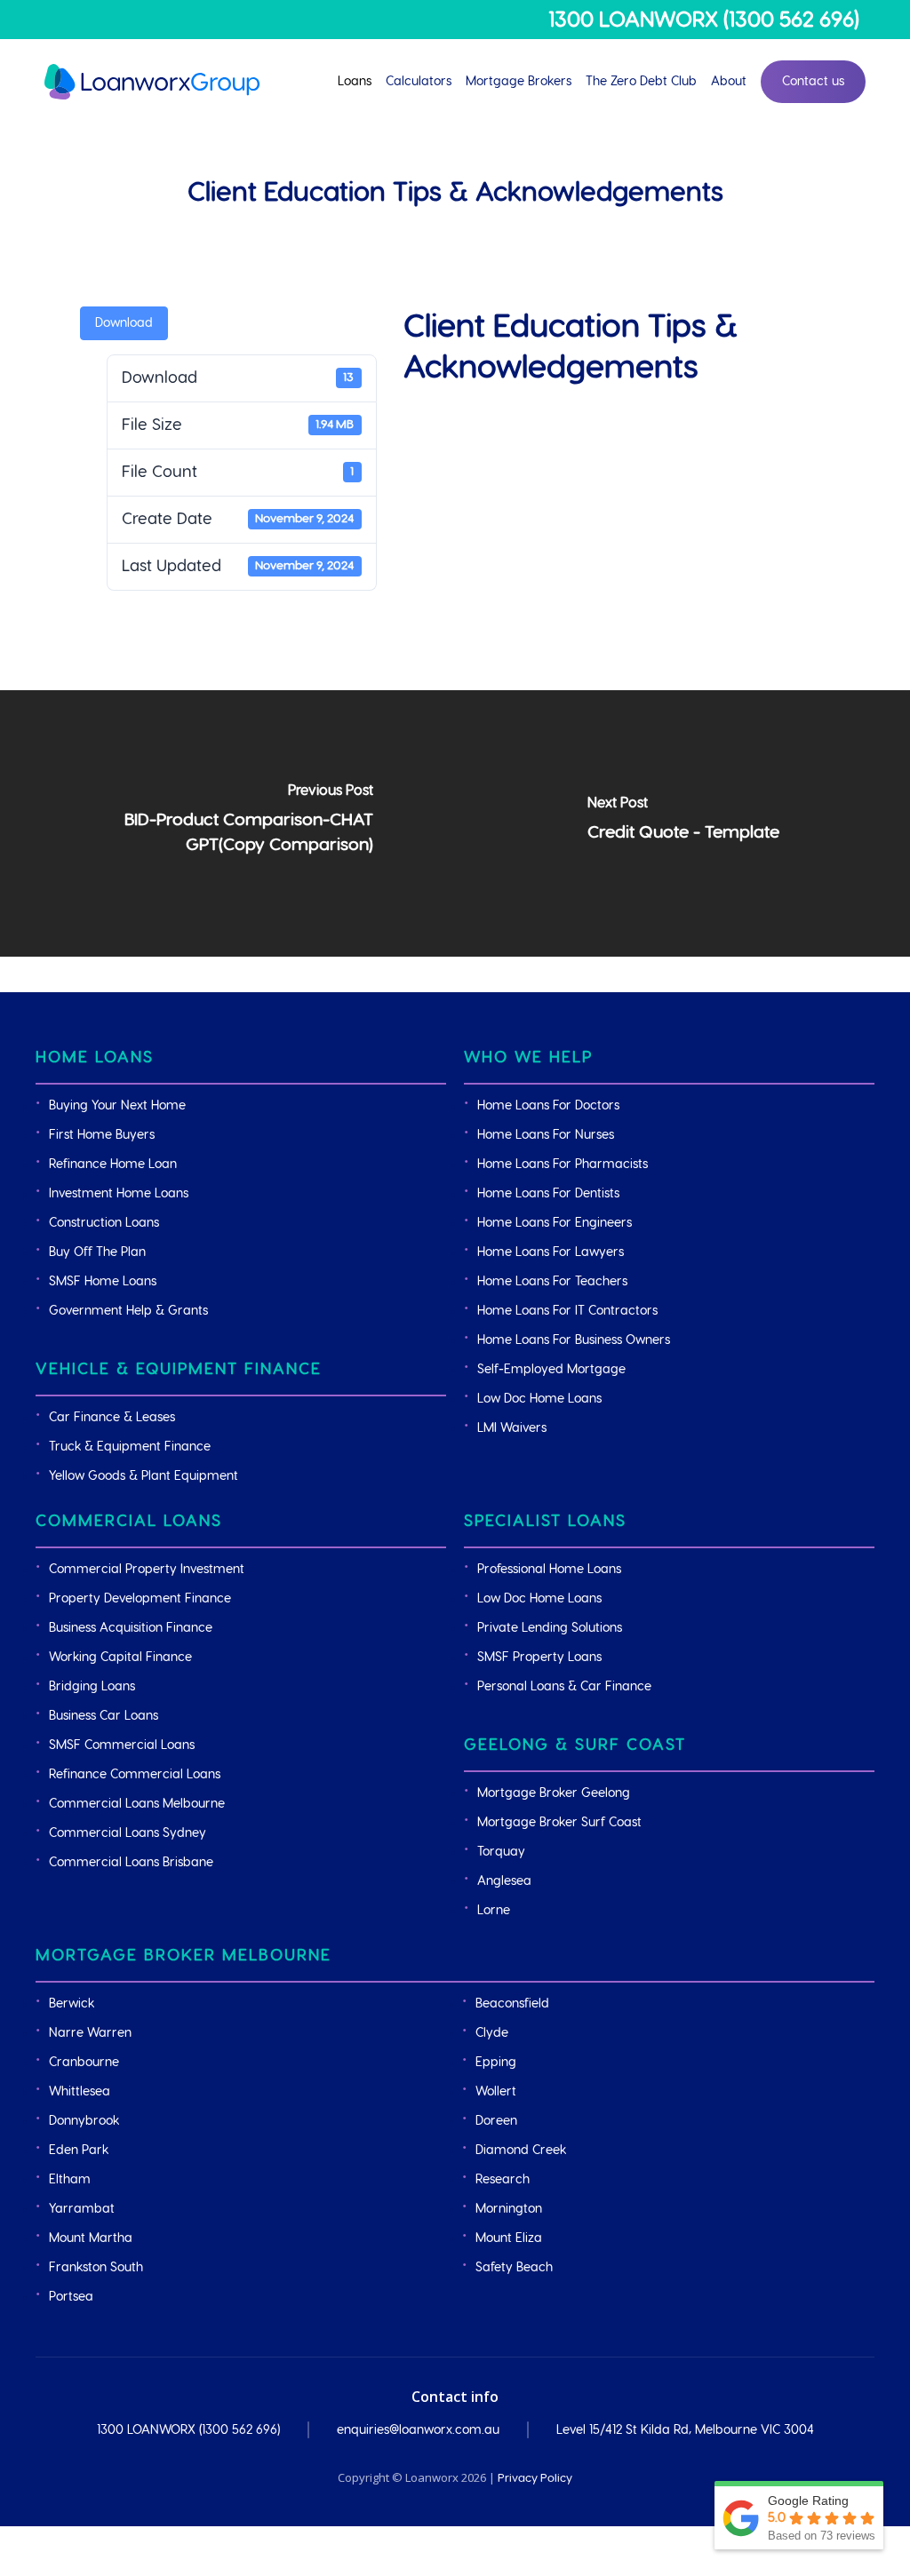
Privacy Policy (535, 2478)
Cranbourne (84, 2063)
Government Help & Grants (128, 1311)
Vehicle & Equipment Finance (179, 1369)
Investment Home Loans (119, 1194)
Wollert (496, 2092)
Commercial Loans (129, 1521)
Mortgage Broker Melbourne (184, 1956)
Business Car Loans (104, 1716)
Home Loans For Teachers (552, 1282)
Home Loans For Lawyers (551, 1252)
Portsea (71, 2297)
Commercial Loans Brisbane (131, 1863)
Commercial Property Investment (147, 1570)
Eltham (70, 2180)
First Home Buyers (102, 1135)
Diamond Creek (521, 2151)
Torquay (501, 1852)
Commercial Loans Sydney (128, 1833)
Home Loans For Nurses (546, 1135)
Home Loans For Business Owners (574, 1340)
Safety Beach (514, 2268)
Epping (496, 2063)
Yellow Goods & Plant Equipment (144, 1476)
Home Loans (95, 1057)
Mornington (509, 2209)
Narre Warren (90, 2033)
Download (124, 323)
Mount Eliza (509, 2238)
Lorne (494, 1911)
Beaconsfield (512, 2004)
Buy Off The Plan (97, 1252)
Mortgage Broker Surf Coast (559, 1823)
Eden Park (79, 2151)
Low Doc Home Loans (539, 1399)
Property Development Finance (140, 1599)
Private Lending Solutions (550, 1628)
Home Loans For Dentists (548, 1194)
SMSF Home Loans (103, 1282)
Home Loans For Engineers (555, 1223)
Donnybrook (84, 2121)
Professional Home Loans (549, 1570)
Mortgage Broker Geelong (554, 1793)
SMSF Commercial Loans (122, 1745)
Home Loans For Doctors (548, 1106)
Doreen (496, 2121)
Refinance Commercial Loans (135, 1775)
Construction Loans (104, 1223)
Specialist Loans (545, 1521)
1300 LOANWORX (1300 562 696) (704, 20)
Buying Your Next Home (117, 1106)
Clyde (492, 2033)
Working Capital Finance (120, 1658)
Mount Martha (91, 2238)
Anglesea (504, 1881)
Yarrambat (82, 2209)
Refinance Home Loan (113, 1165)
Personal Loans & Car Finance (564, 1687)
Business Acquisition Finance (131, 1628)
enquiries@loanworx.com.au (418, 2430)
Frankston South (96, 2268)
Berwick (72, 2004)
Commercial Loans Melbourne (137, 1804)
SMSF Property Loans (539, 1658)
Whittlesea (80, 2092)
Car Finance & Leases (112, 1418)
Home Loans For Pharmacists (563, 1165)
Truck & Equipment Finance (130, 1447)
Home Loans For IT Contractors (567, 1311)
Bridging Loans (92, 1687)
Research (503, 2180)
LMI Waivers (512, 1428)
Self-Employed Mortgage (551, 1370)
